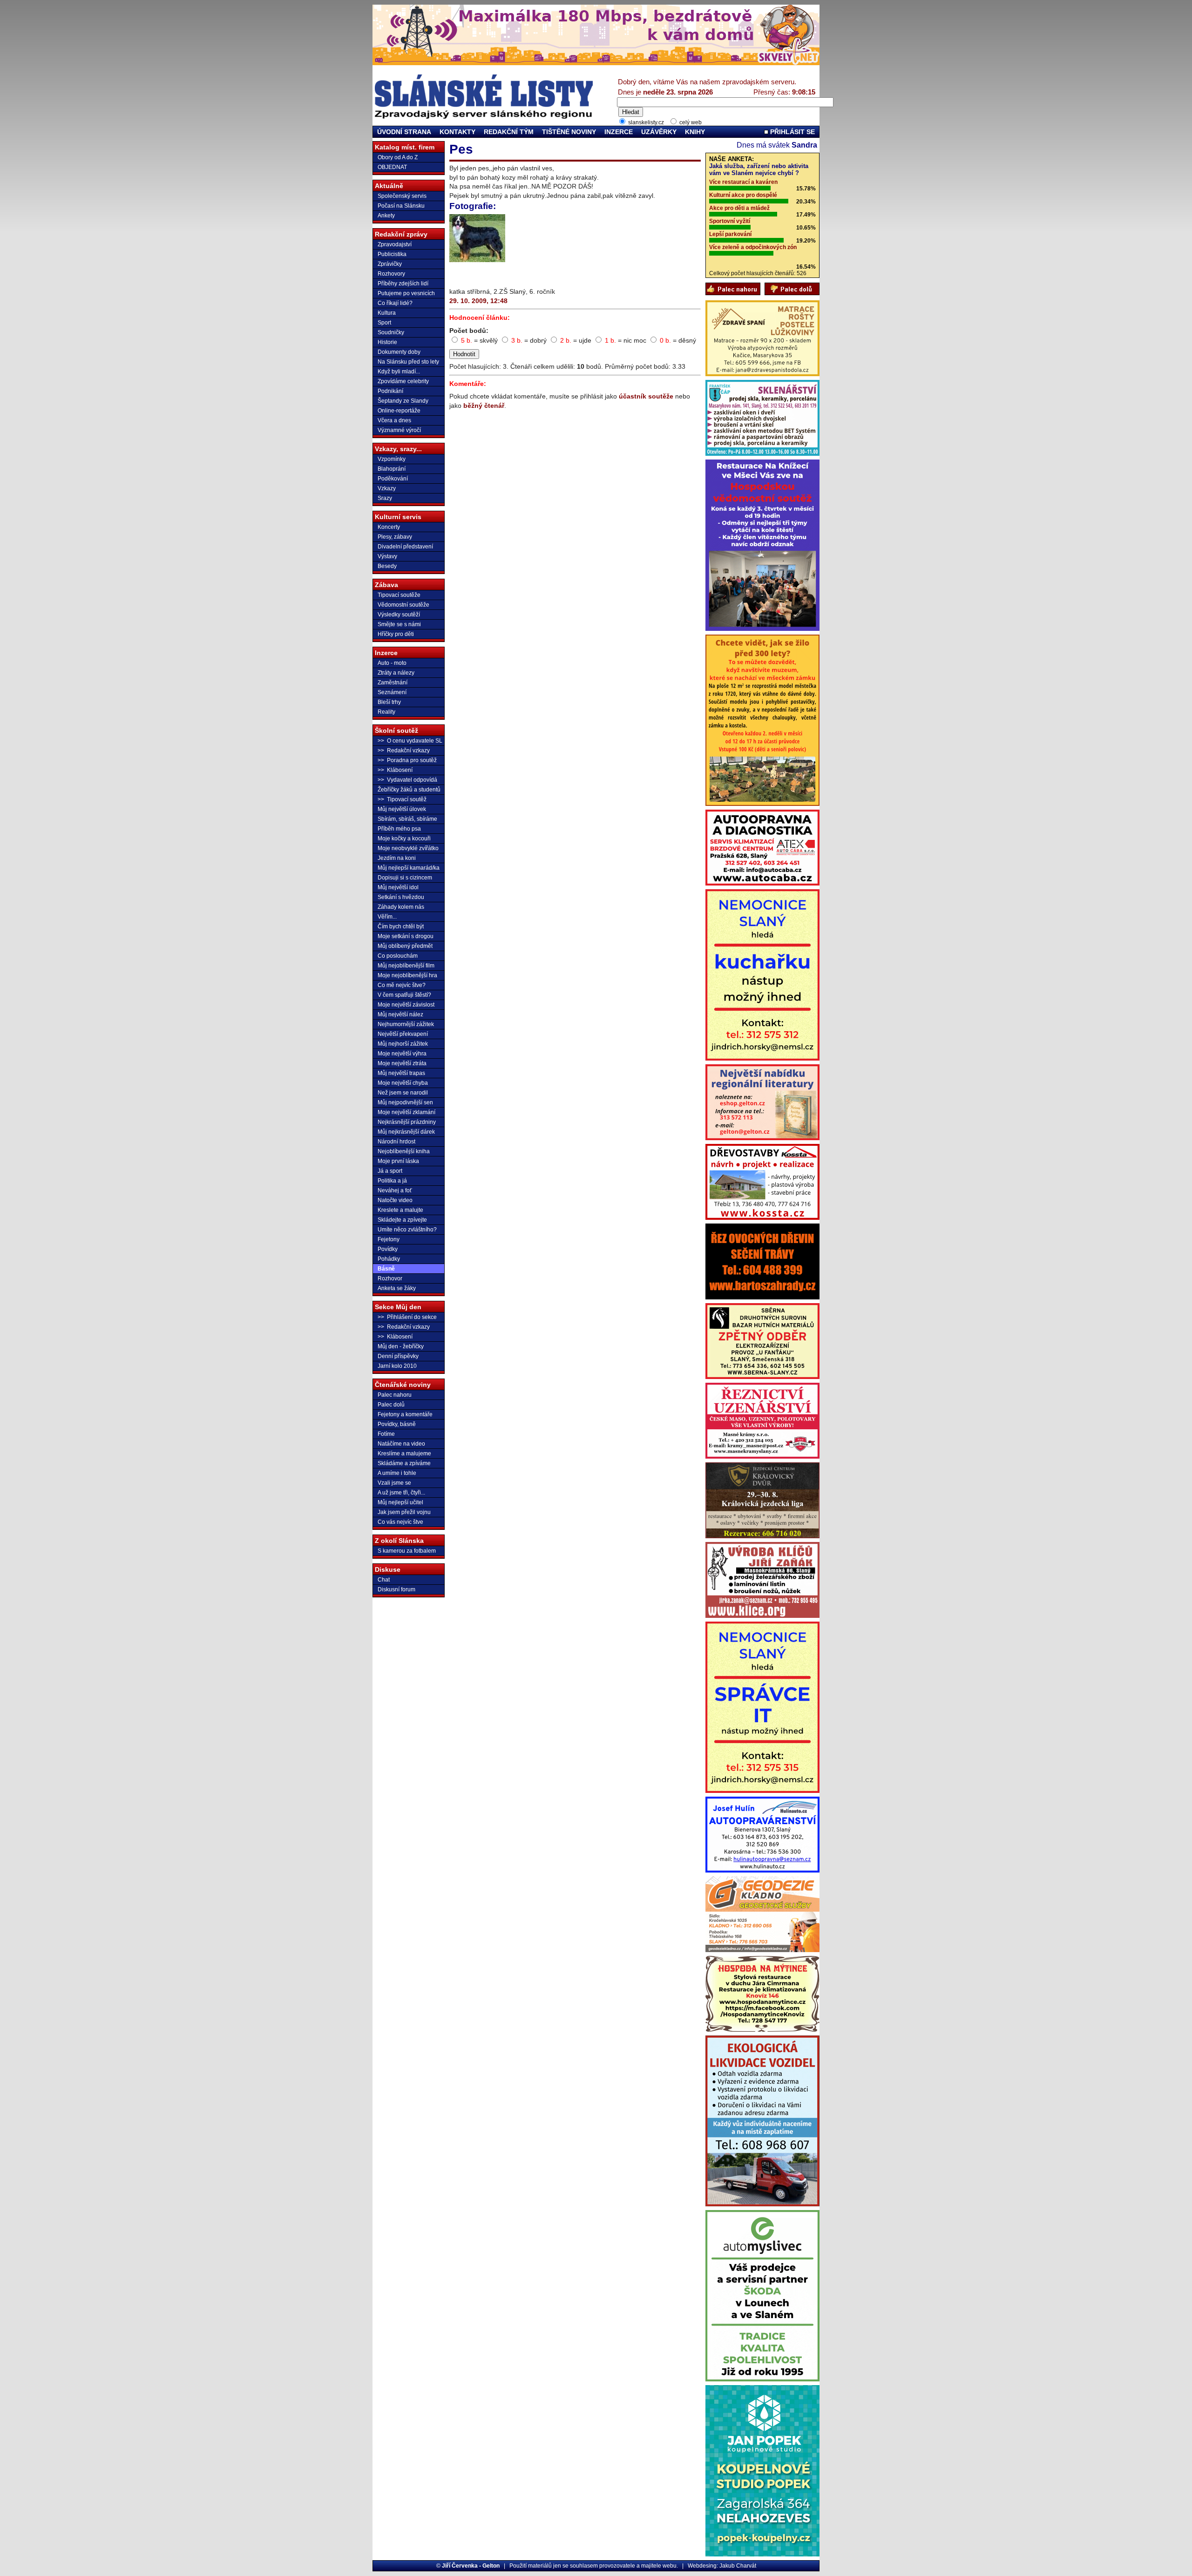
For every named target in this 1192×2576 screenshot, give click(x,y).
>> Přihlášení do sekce (407, 1317)
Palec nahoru (395, 1395)
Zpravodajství (395, 244)
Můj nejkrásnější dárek (406, 1132)
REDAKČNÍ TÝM (509, 132)
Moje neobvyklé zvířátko (408, 848)
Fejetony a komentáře (405, 1414)
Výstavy (387, 556)
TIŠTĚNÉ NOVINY (569, 132)
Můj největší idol (398, 887)
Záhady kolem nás (401, 907)
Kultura (387, 313)
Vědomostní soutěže (403, 605)
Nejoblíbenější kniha (404, 1151)
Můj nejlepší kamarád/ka (409, 868)
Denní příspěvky (398, 1356)
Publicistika (392, 254)
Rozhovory (391, 274)
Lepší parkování (730, 234)
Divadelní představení (405, 547)
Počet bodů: (469, 331)
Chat (384, 1580)
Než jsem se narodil (403, 1093)
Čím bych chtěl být (401, 926)
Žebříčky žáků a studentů (409, 790)
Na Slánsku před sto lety (408, 362)
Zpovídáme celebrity (403, 381)
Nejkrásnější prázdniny (407, 1122)
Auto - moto (392, 663)
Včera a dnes (394, 420)
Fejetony (389, 1239)
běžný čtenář (484, 406)
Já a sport (390, 1171)
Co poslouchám (398, 956)
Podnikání (390, 391)
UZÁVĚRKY (659, 132)
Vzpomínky (392, 459)
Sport (384, 323)
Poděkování (393, 479)
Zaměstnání (393, 683)
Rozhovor (390, 1278)
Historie (387, 342)
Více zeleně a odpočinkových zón (753, 247)
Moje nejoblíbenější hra (407, 975)
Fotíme (386, 1434)
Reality (386, 712)
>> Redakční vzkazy (404, 750)
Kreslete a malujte (400, 1210)
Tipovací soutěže (399, 595)
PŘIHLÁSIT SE (792, 132)
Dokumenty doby (399, 352)
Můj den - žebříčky (401, 1346)
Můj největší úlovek (402, 809)
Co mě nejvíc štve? (402, 985)
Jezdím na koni (397, 858)
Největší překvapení (403, 1034)
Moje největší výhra (402, 1054)
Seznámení (392, 692)
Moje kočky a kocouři (404, 838)
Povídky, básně (397, 1424)
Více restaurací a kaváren (743, 182)
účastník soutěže (646, 396)
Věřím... (387, 917)
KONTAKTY (457, 132)
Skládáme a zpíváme (404, 1463)
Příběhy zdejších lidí (403, 284)
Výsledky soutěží (399, 615)
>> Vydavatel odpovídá (407, 780)
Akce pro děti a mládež (739, 208)
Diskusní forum (396, 1589)
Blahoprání (392, 469)
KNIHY (695, 132)
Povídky (388, 1249)
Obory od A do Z (398, 157)
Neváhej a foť (395, 1190)
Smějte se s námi (399, 624)
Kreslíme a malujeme (404, 1454)
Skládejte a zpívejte (402, 1220)
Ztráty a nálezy (396, 673)
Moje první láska (398, 1161)
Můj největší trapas (401, 1073)
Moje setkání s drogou (406, 936)
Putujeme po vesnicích (406, 293)
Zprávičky (390, 264)
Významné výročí (399, 430)
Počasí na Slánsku (401, 206)
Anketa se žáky (397, 1288)
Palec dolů (391, 1405)
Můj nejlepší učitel (400, 1502)
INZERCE (619, 132)
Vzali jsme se (394, 1483)
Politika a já (392, 1181)
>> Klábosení (395, 770)
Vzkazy (387, 488)
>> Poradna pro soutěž (407, 760)
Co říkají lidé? (395, 303)
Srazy (385, 498)
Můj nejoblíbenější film (406, 966)
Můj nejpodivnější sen (405, 1102)
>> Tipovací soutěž (402, 799)
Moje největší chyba (403, 1083)
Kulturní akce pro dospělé (743, 195)
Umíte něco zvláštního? (407, 1230)
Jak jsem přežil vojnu (404, 1512)
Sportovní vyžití (730, 221)
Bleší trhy (389, 702)
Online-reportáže (399, 411)
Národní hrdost (396, 1142)
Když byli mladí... (399, 372)
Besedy (387, 566)
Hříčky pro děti (396, 634)
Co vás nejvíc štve (400, 1522)
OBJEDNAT (392, 167)
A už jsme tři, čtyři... (401, 1493)
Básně (386, 1269)
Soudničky (391, 332)
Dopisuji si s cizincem (405, 878)
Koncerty (389, 527)
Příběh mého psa (399, 829)
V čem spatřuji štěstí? (404, 995)
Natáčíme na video (401, 1444)
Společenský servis (402, 196)
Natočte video (395, 1200)
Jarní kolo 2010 (397, 1366)
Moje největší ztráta (402, 1063)
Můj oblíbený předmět (405, 946)
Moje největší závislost (406, 1005)
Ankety (386, 216)
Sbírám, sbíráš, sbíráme (407, 819)
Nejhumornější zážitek (406, 1024)
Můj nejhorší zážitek (403, 1044)
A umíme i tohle (397, 1473)
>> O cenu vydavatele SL (410, 741)
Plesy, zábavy (395, 537)
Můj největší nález (400, 1014)
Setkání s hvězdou (401, 897)
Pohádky (389, 1259)
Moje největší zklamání (406, 1112)
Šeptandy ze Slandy (403, 401)
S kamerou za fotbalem (407, 1551)
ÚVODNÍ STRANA (404, 132)
